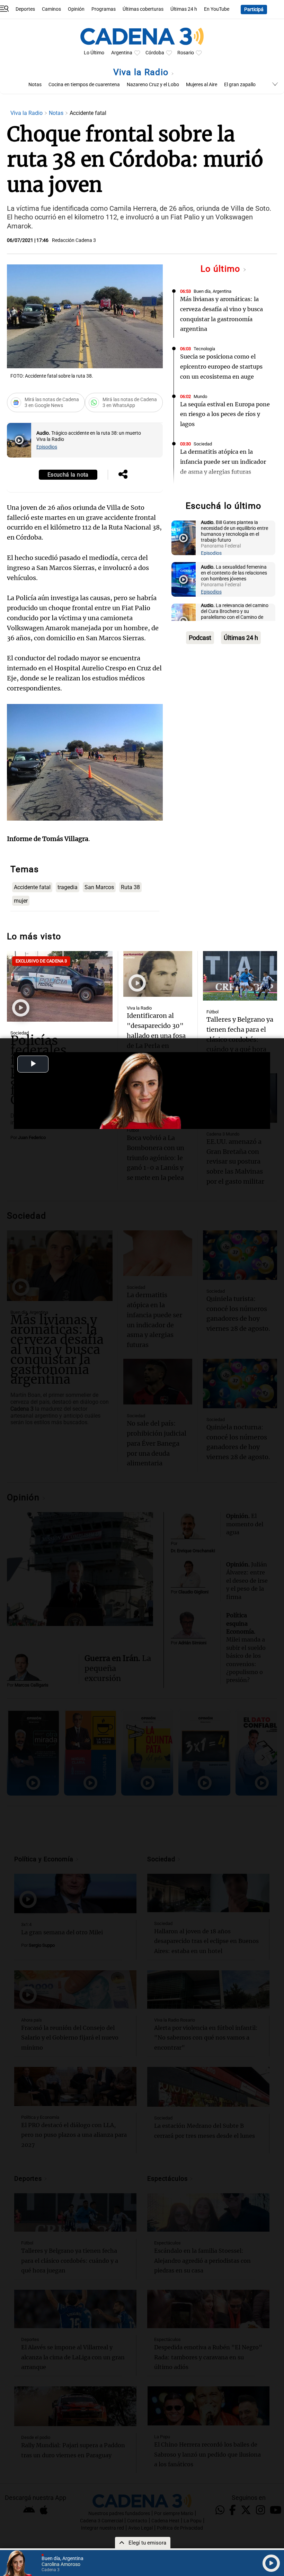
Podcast (200, 638)
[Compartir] (123, 475)
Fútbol (212, 1012)
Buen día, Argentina (212, 291)
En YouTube (217, 9)
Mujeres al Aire (202, 85)
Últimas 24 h (184, 9)
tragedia (68, 887)
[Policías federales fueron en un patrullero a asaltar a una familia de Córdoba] (60, 986)
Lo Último (94, 53)
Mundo (200, 396)
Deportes (25, 9)
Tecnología (204, 349)
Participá (254, 10)
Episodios (47, 447)
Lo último (222, 269)
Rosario (186, 53)
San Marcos (99, 887)
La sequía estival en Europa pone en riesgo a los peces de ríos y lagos (225, 414)
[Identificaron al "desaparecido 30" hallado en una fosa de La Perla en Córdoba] (158, 974)
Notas (35, 85)
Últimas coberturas (143, 9)
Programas (104, 9)
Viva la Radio (142, 72)
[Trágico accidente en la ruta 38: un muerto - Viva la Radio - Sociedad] (19, 440)
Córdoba (155, 53)
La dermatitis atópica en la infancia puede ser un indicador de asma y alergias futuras (223, 462)
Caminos (51, 9)
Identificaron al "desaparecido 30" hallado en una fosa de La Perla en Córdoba (156, 1036)
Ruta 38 (130, 887)
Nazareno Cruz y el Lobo (153, 85)
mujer (21, 901)
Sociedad (203, 444)
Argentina (122, 53)
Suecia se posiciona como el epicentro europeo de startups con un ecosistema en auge (221, 367)
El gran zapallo (240, 85)
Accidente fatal (32, 887)
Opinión (76, 9)
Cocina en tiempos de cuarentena (84, 85)
